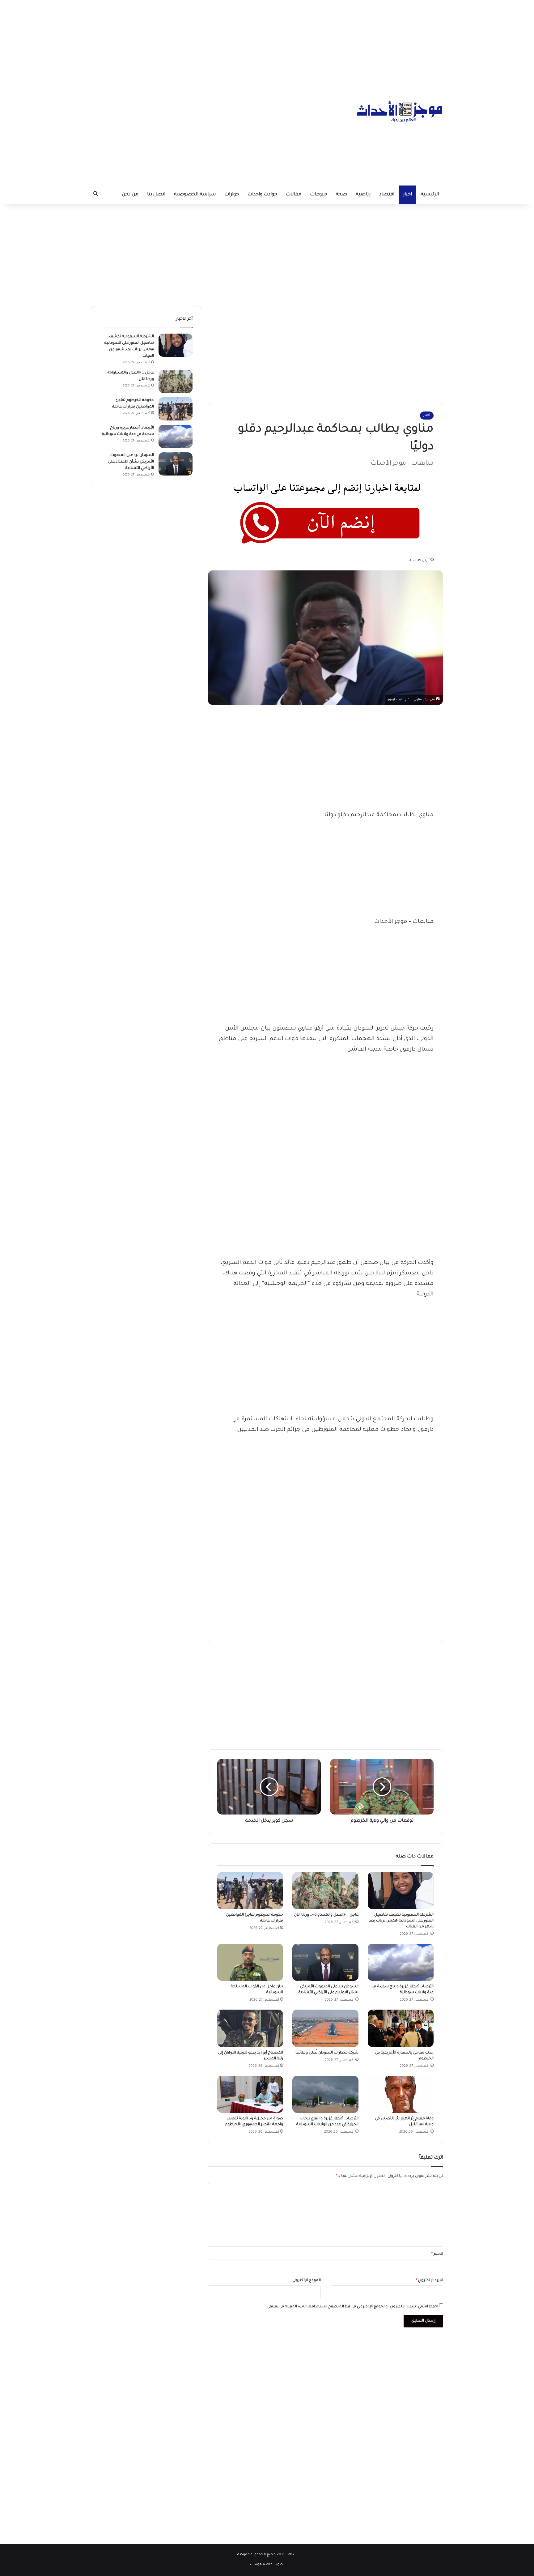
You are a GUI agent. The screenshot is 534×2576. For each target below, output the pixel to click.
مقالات (294, 195)
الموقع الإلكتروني (307, 2281)
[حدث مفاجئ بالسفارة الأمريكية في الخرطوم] (401, 2028)
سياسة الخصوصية (195, 195)
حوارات (232, 195)
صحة (341, 195)
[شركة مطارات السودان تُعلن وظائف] (325, 2028)
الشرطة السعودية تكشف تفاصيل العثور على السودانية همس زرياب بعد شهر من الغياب (401, 1921)
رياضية (363, 195)
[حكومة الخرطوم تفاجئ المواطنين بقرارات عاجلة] (250, 1891)
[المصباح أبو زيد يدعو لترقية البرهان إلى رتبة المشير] (250, 2028)
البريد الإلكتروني (429, 2281)
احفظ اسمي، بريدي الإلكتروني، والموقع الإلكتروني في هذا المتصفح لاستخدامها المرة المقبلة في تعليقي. (352, 2307)
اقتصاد (387, 195)
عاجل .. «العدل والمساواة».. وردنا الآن (326, 1915)
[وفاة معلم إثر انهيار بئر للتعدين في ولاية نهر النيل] (401, 2094)
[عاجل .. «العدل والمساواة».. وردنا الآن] (325, 1891)
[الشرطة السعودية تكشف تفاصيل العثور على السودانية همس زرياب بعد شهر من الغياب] (401, 1891)
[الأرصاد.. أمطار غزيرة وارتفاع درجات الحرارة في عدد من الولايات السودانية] (325, 2094)
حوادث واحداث (262, 195)
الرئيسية (430, 195)
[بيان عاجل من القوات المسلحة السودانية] (250, 1962)
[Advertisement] (267, 43)
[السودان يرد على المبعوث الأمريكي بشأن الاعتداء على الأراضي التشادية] (325, 1962)
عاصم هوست (261, 2565)
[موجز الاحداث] (400, 111)
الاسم (437, 2254)
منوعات (318, 195)
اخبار (407, 195)
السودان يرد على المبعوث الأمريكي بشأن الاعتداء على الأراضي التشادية (131, 462)
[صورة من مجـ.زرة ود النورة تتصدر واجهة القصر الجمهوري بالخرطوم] (250, 2094)
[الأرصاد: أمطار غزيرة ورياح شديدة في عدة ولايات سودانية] (401, 1962)
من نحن (130, 195)
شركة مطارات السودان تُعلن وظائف (326, 2053)
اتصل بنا (156, 195)
